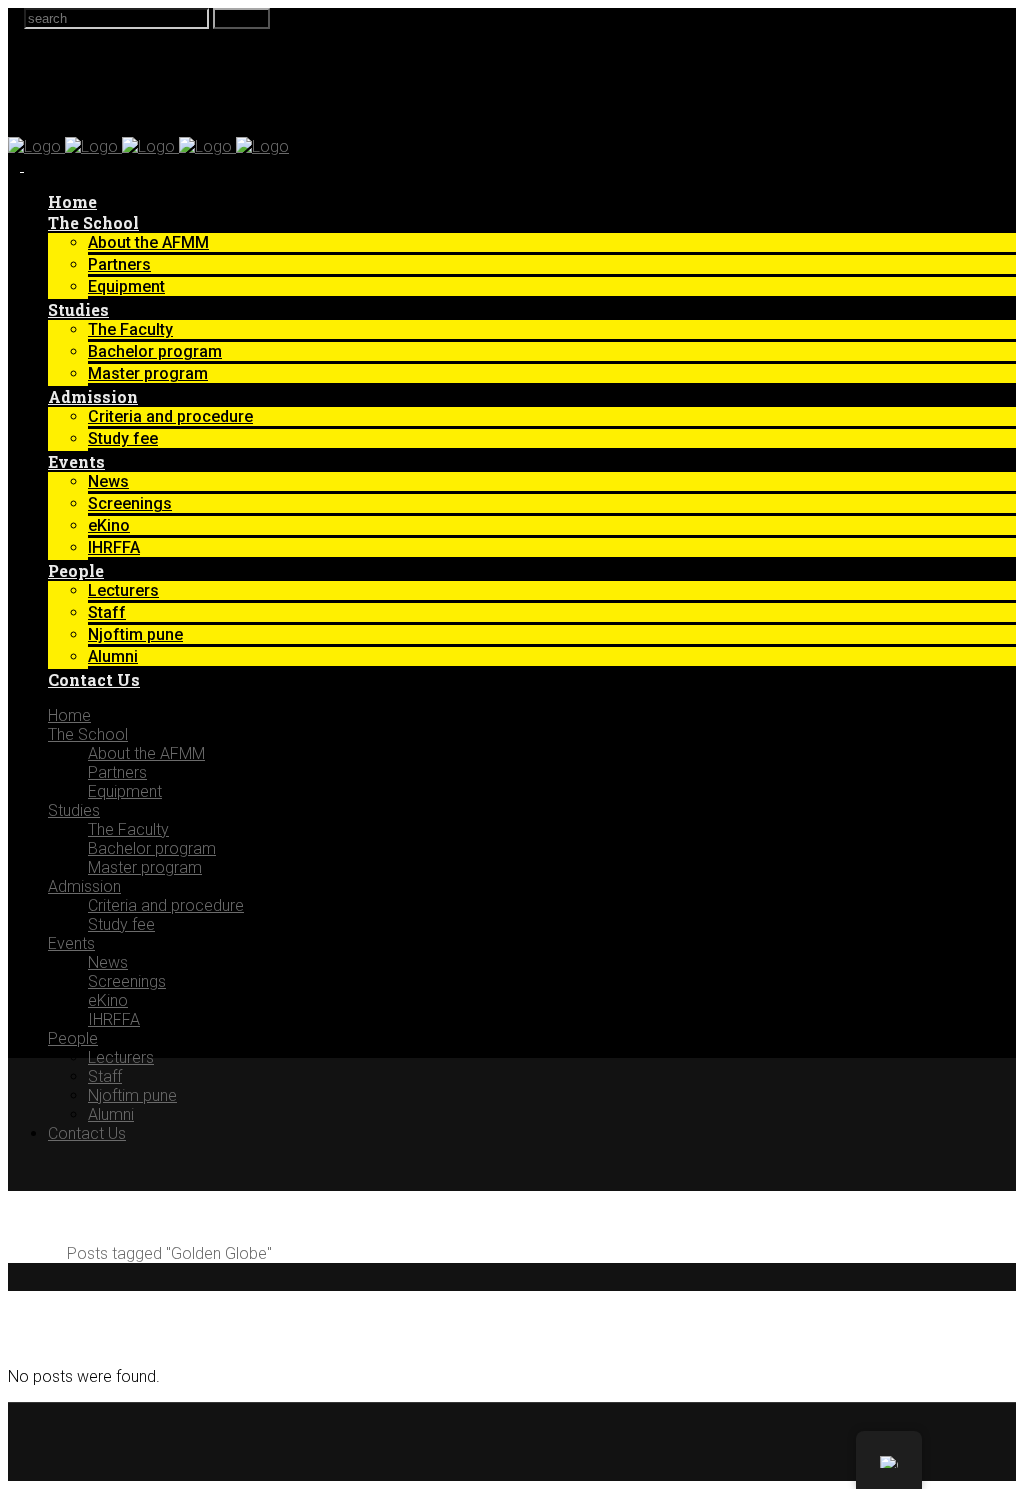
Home (29, 1253)
